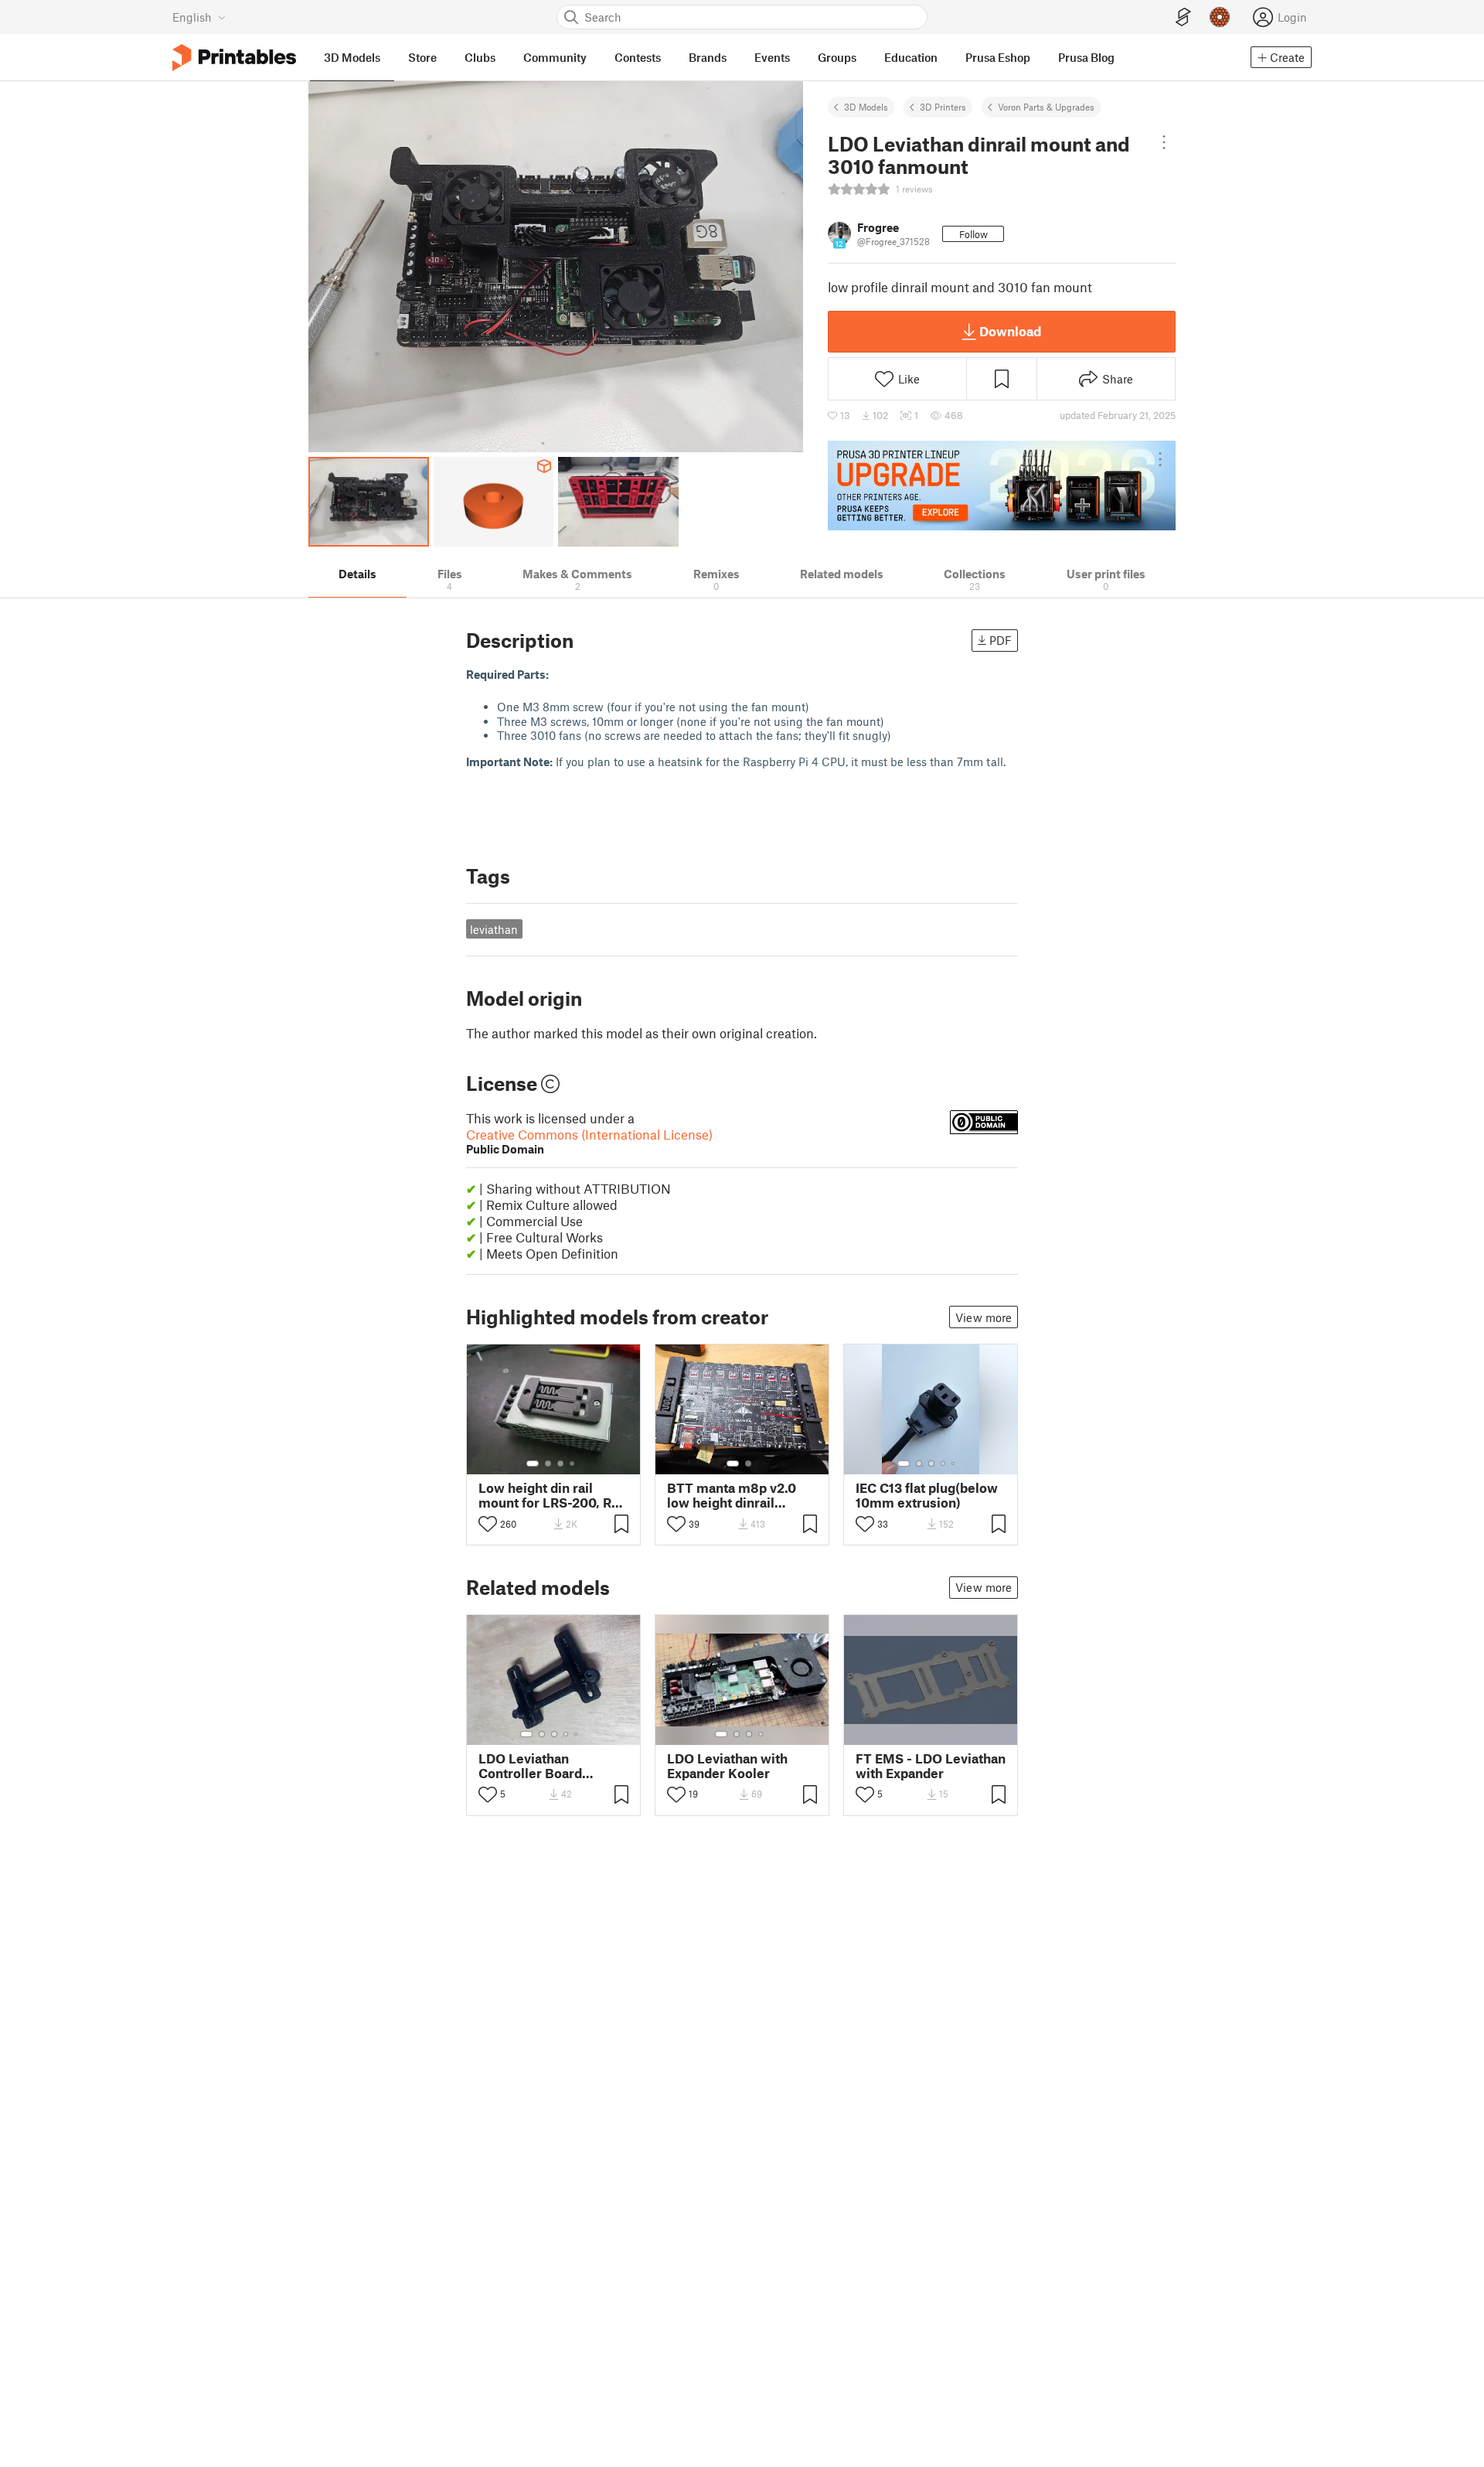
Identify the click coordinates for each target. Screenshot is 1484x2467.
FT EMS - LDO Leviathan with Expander (931, 1766)
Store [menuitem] (422, 57)
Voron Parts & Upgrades (1046, 107)
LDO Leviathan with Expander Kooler (727, 1766)
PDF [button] (1001, 640)
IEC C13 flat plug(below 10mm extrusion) (927, 1495)
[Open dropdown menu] (1164, 142)
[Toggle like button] (488, 1524)
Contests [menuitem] (638, 57)
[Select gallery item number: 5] (955, 1464)
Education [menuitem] (911, 57)
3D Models (866, 107)
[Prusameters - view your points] (1220, 17)
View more (984, 1317)
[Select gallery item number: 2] (548, 1464)
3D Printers (943, 107)
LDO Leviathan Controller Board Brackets (530, 1766)
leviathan (494, 929)
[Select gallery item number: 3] (560, 1464)
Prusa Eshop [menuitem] (998, 57)
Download (1010, 331)
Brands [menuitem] (708, 57)
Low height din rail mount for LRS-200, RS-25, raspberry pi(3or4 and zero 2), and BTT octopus (552, 1495)
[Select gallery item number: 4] (573, 1464)
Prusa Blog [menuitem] (1086, 57)
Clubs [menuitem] (480, 57)
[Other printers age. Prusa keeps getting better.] (1002, 486)
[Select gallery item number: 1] (533, 1464)
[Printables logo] (234, 58)
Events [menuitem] (772, 57)
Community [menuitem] (555, 57)
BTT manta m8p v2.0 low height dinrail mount (732, 1495)
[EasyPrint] (1183, 17)
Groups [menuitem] (837, 57)
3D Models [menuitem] (352, 57)
